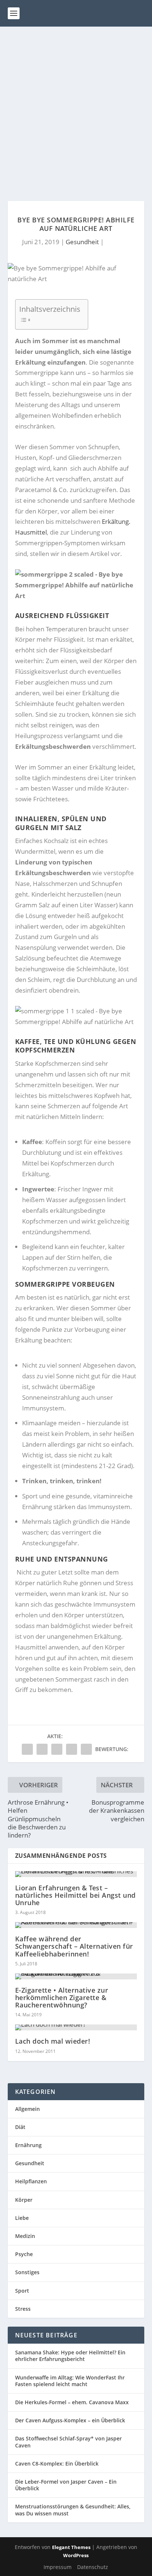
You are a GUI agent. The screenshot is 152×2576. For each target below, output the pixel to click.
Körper (24, 2200)
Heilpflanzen (31, 2181)
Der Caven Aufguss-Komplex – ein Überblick (70, 2420)
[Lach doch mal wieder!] (76, 2027)
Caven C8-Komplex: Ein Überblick (57, 2464)
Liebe (22, 2218)
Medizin (25, 2236)
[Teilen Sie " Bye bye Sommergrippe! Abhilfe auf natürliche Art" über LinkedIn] (72, 1749)
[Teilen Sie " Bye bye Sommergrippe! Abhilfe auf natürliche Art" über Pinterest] (57, 1749)
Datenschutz (93, 2567)
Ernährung (28, 2145)
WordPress (76, 2555)
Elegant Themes (71, 2547)
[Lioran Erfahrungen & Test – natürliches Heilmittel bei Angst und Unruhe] (76, 1874)
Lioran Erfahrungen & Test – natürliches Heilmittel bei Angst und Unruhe (75, 1895)
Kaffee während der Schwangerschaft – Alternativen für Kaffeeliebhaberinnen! (74, 1946)
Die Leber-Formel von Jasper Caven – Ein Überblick (66, 2485)
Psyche (24, 2254)
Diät (20, 2127)
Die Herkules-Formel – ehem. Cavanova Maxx (72, 2402)
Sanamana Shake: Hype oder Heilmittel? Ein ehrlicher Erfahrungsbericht (70, 2356)
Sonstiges (27, 2272)
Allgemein (27, 2109)
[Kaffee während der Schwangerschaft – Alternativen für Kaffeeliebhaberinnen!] (76, 1925)
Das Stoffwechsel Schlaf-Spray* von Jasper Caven (68, 2442)
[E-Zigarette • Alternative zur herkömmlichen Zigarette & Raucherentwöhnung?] (76, 1976)
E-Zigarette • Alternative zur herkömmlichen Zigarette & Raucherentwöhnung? (62, 1997)
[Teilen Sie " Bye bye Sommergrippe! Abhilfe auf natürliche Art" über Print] (86, 1749)
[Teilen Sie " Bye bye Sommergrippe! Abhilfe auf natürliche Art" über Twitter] (42, 1749)
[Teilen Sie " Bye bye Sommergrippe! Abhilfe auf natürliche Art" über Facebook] (27, 1749)
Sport (22, 2291)
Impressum (58, 2567)
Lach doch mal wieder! (53, 2041)
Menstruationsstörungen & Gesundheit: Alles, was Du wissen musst (73, 2510)
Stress (23, 2309)
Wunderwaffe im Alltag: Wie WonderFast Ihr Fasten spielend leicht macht (70, 2381)
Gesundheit (82, 242)
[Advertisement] (76, 106)
